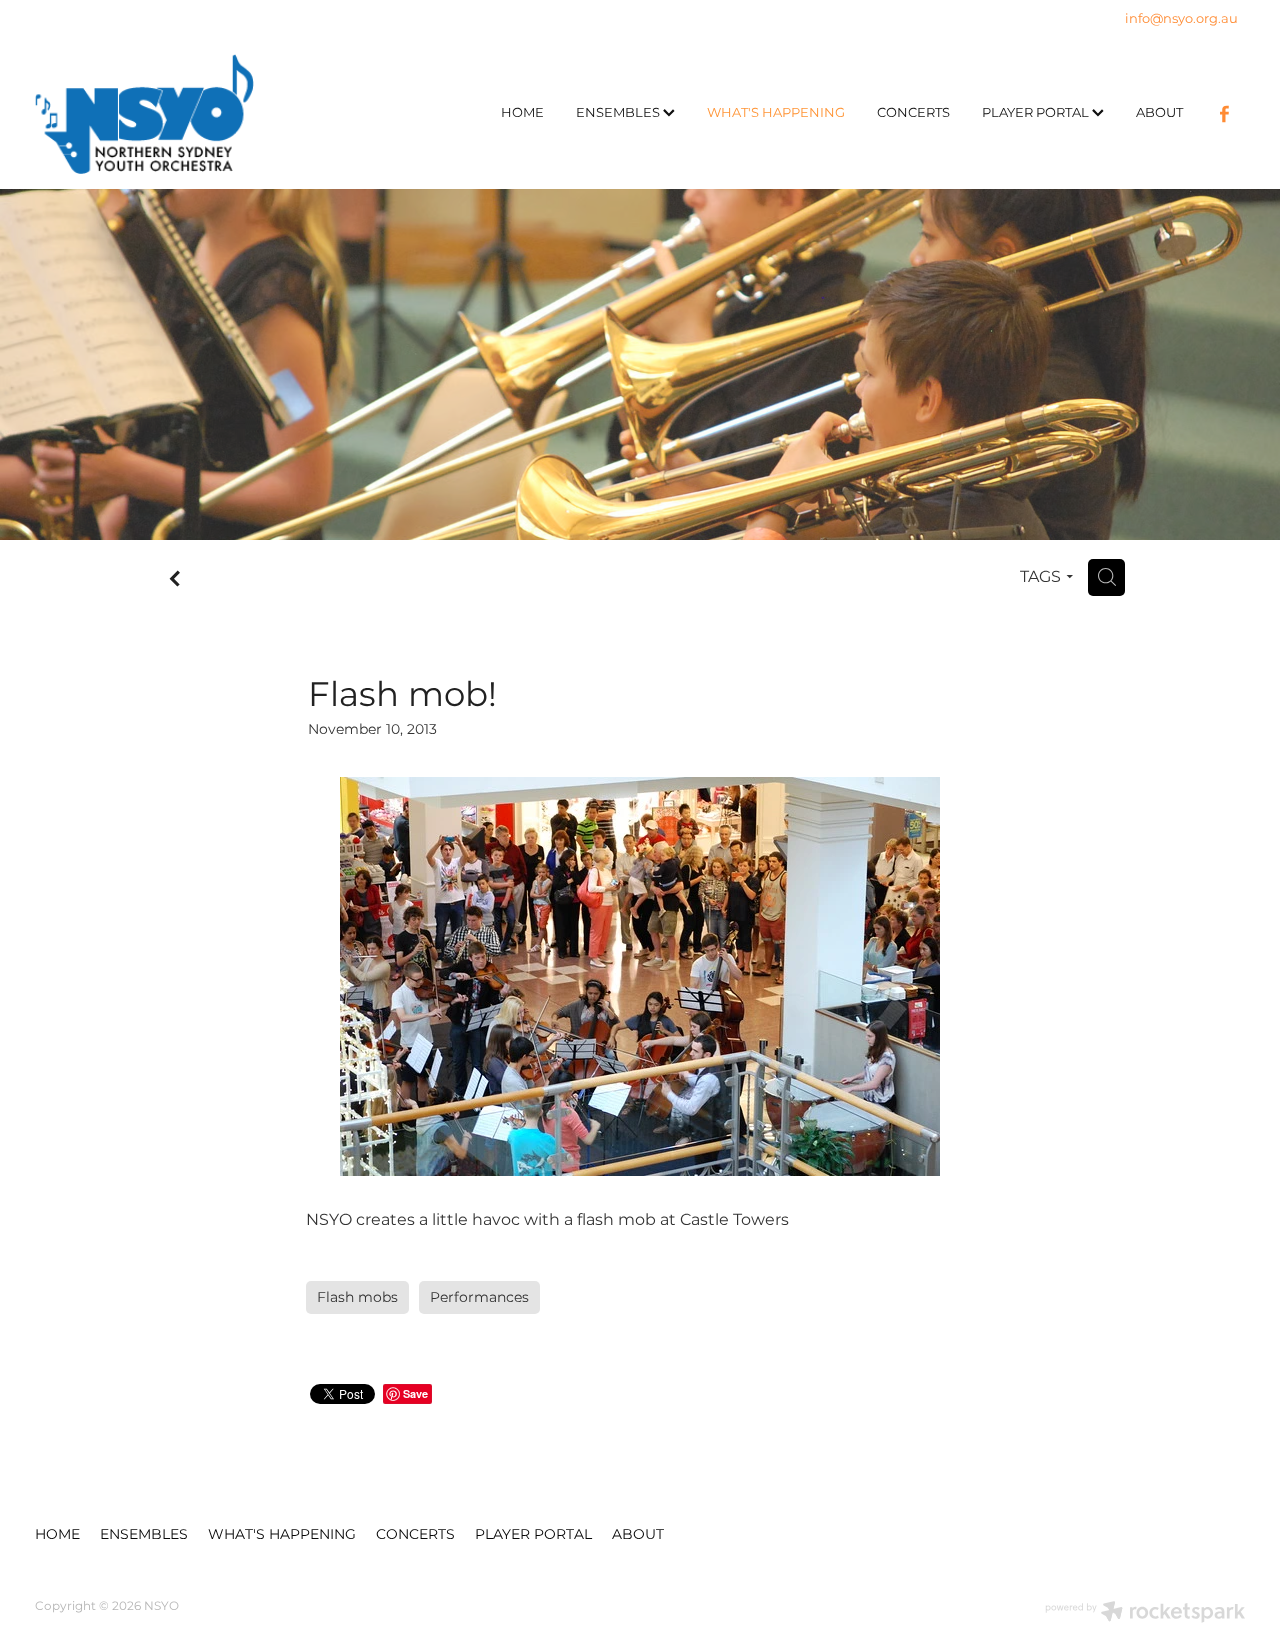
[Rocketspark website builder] (1145, 1614)
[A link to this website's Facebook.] (1224, 114)
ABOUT (1159, 113)
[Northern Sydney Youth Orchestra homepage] (156, 114)
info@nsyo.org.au (1181, 19)
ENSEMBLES (619, 113)
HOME (522, 113)
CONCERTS (913, 113)
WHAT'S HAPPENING (776, 113)
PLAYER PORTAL (1037, 113)
